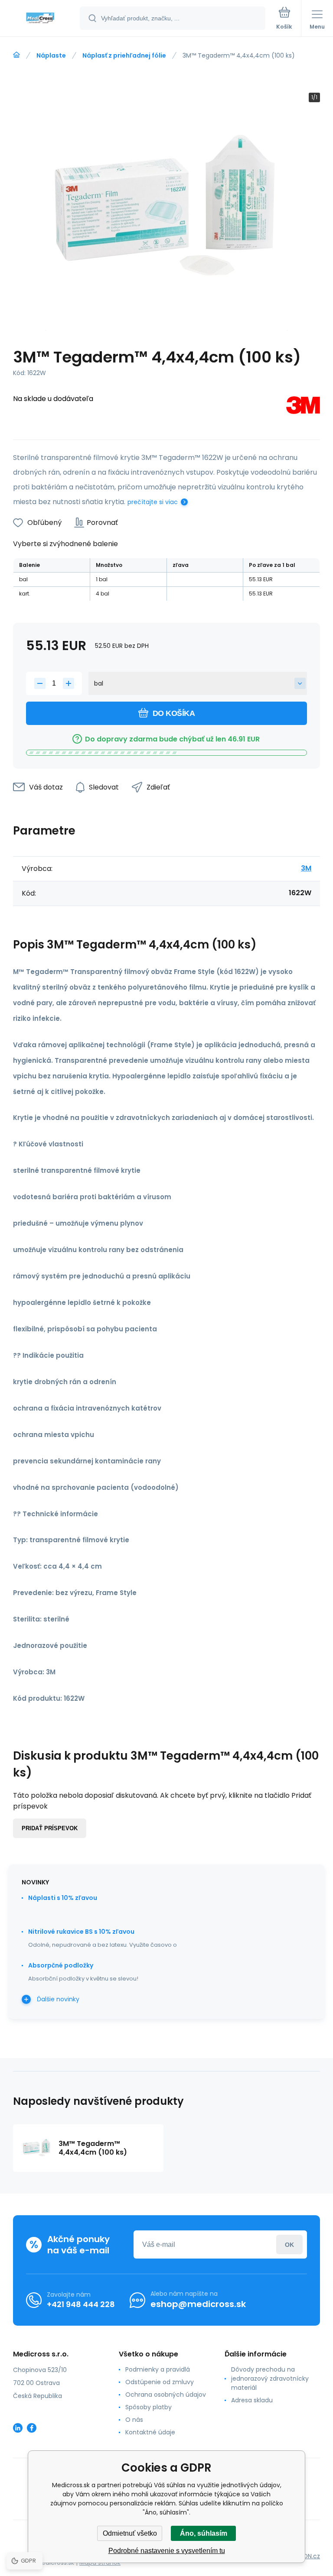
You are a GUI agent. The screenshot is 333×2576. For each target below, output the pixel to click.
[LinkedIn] (18, 2428)
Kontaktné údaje (150, 2432)
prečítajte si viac (153, 502)
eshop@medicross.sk (198, 2304)
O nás (134, 2420)
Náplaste (51, 55)
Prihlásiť (289, 2244)
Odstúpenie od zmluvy (160, 2382)
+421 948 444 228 (81, 2304)
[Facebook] (32, 2428)
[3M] (303, 407)
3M (306, 868)
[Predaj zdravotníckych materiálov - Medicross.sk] (16, 55)
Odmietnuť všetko (130, 2533)
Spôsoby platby (149, 2407)
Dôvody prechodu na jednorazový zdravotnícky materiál (270, 2379)
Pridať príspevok (50, 1828)
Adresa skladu (252, 2400)
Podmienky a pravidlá (158, 2369)
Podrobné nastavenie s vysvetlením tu (167, 2551)
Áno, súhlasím (204, 2533)
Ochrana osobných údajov (166, 2395)
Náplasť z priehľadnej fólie (124, 55)
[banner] (40, 19)
